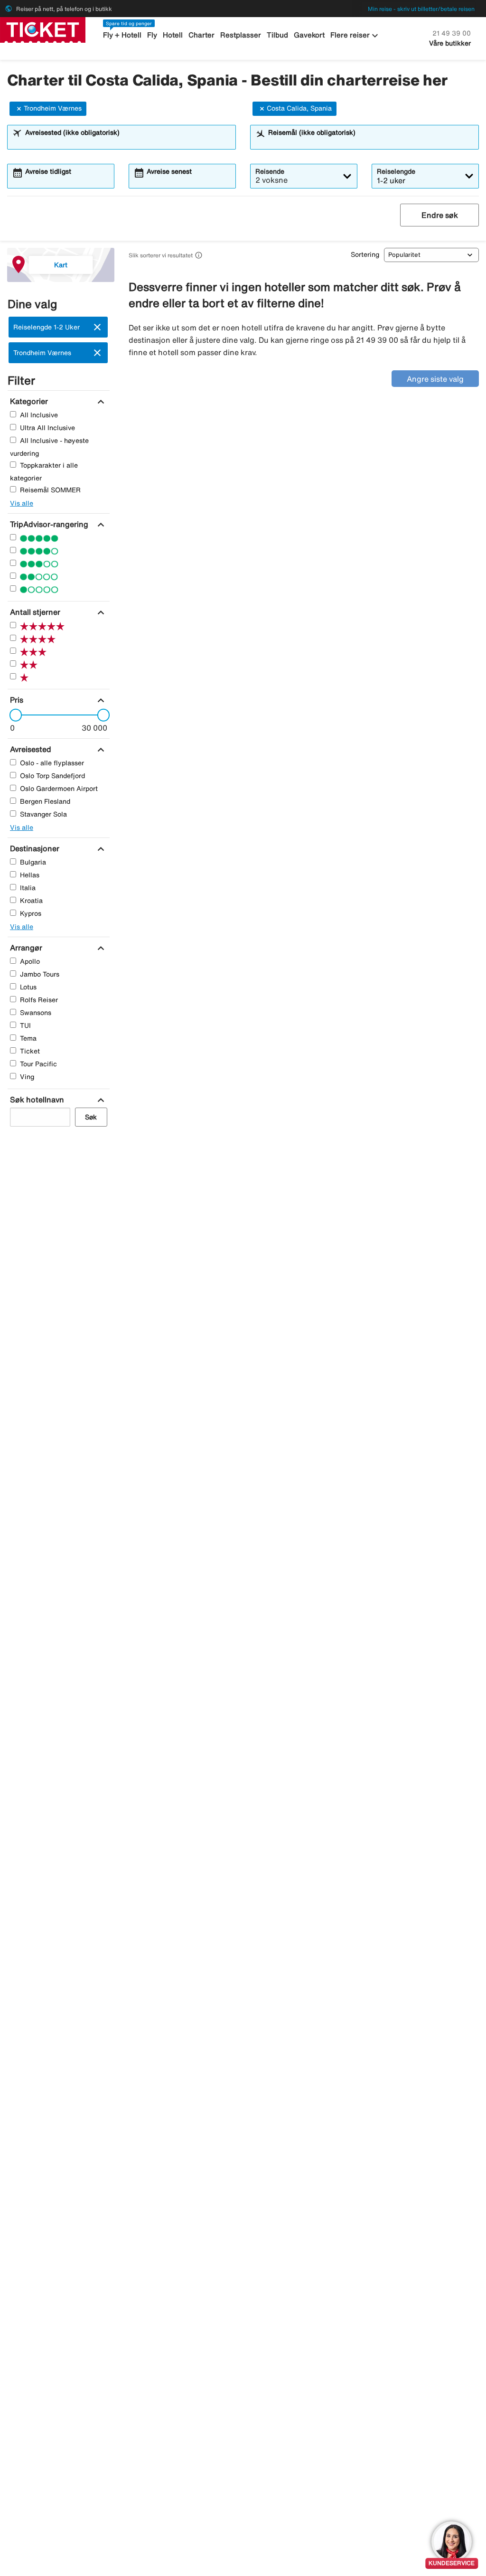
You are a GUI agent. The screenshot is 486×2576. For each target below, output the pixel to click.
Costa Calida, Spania (299, 108)
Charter (201, 35)
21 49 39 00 (452, 33)
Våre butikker (450, 43)
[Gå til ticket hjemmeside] (43, 29)
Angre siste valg (435, 379)
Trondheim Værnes (53, 108)
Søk (91, 1117)
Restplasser (241, 35)
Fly (152, 35)
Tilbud (277, 35)
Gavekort (309, 35)
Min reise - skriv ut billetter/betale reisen (421, 9)
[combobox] (128, 141)
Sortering (365, 254)
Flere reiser (355, 36)
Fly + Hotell (122, 35)
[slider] (13, 715)
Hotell (173, 35)
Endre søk (440, 215)
